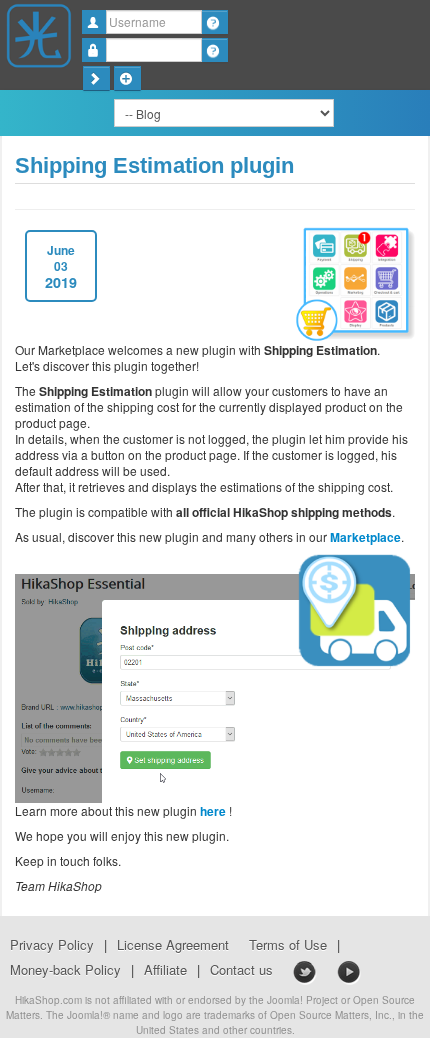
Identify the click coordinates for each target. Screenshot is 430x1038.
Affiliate (165, 970)
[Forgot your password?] (214, 50)
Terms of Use (288, 945)
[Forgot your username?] (214, 22)
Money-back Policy (65, 970)
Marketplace (365, 537)
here (213, 811)
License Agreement (173, 945)
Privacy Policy (52, 945)
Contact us (241, 970)
